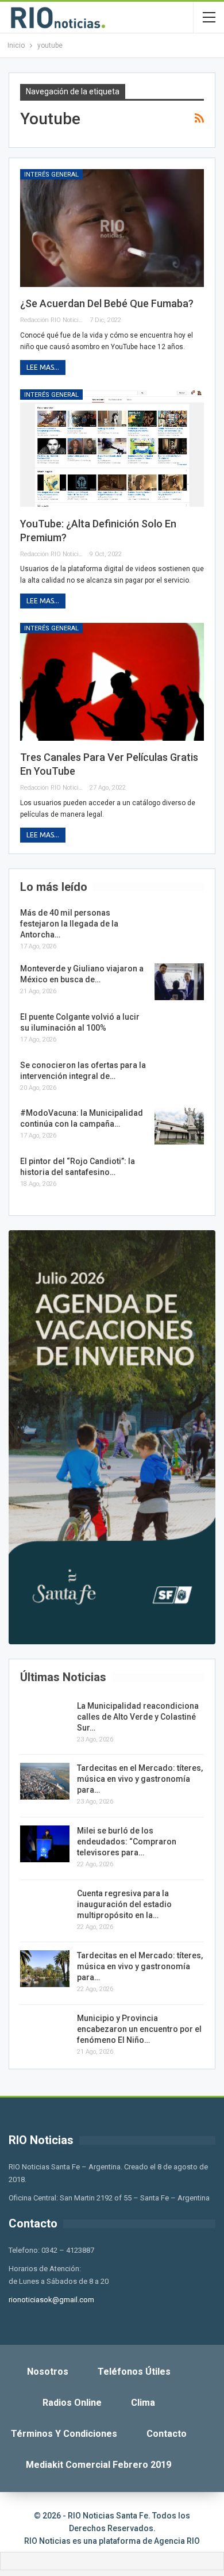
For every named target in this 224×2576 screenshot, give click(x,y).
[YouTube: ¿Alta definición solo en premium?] (112, 448)
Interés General (51, 175)
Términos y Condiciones (64, 2434)
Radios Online (72, 2403)
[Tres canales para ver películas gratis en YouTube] (112, 682)
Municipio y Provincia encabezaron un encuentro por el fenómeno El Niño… (139, 2029)
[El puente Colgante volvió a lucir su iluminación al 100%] (179, 1030)
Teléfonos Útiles (134, 2372)
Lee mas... (43, 367)
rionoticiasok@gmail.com (51, 2300)
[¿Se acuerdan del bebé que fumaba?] (112, 228)
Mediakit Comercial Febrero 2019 (99, 2465)
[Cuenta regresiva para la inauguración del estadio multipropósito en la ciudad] (45, 1907)
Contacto (167, 2434)
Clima (143, 2403)
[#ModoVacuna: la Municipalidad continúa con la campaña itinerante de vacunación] (179, 1126)
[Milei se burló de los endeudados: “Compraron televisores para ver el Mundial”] (45, 1844)
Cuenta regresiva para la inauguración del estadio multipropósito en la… (124, 1904)
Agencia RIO (177, 2541)
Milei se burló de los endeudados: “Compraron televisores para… (127, 1842)
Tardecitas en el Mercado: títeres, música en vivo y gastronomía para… (140, 1779)
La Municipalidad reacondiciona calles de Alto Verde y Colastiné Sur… (138, 1717)
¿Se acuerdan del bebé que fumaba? (107, 303)
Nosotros (48, 2372)
